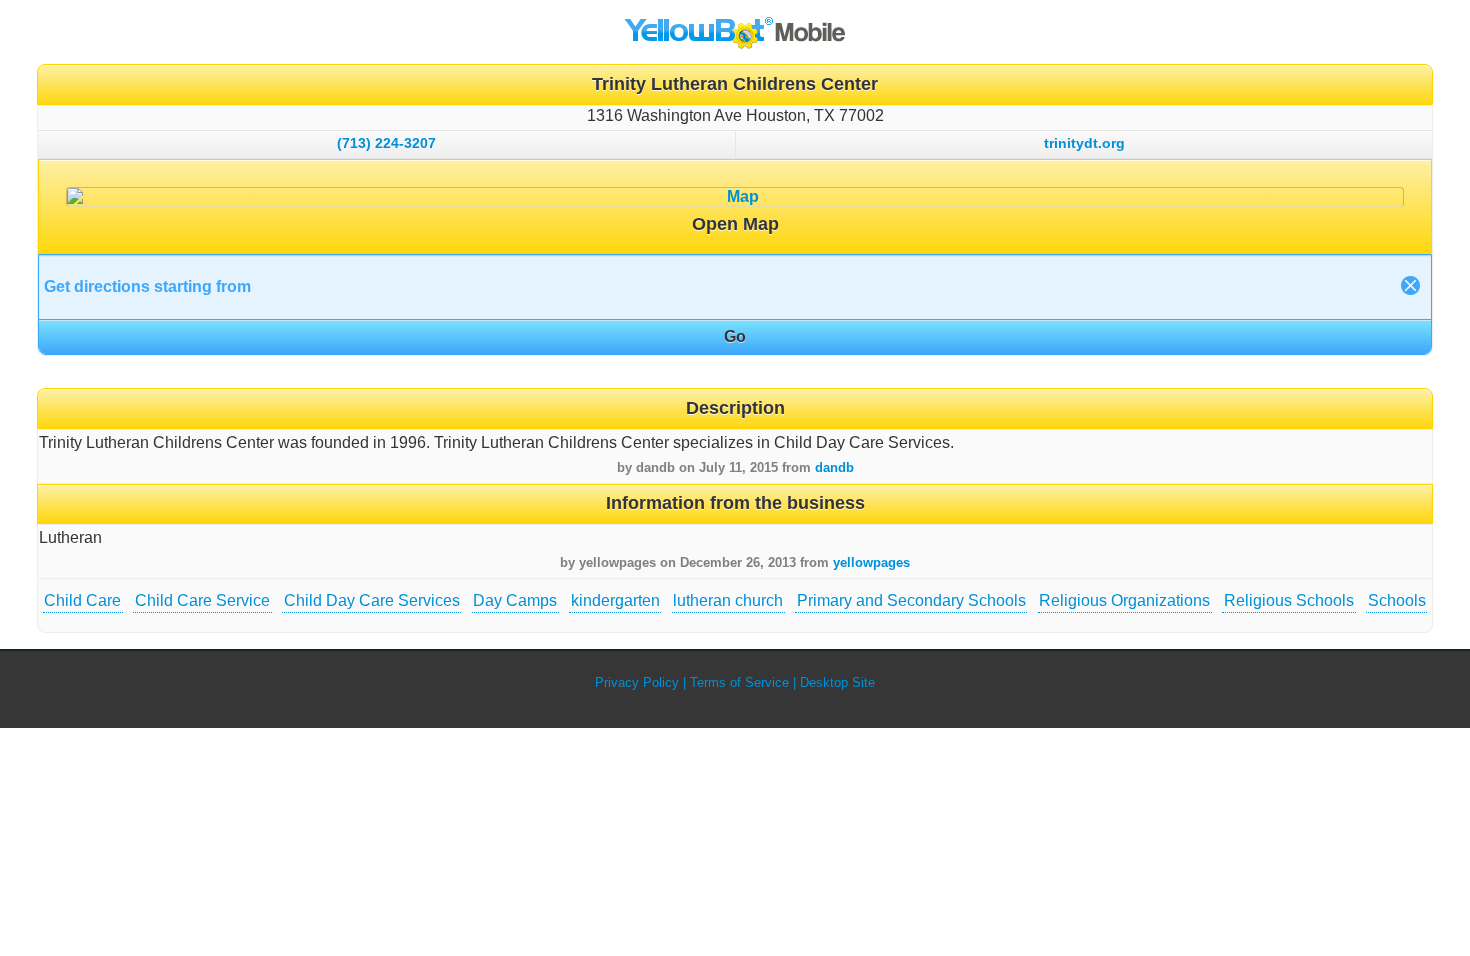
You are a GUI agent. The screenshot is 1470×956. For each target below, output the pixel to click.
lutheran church (728, 600)
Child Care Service (202, 600)
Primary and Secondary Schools (911, 600)
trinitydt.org (1084, 143)
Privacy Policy (637, 682)
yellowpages (871, 562)
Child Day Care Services (372, 600)
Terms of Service (739, 682)
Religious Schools (1289, 600)
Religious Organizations (1124, 600)
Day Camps (515, 600)
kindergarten (615, 600)
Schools (1397, 600)
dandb (834, 467)
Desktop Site (837, 682)
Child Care (82, 600)
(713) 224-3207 (386, 143)
